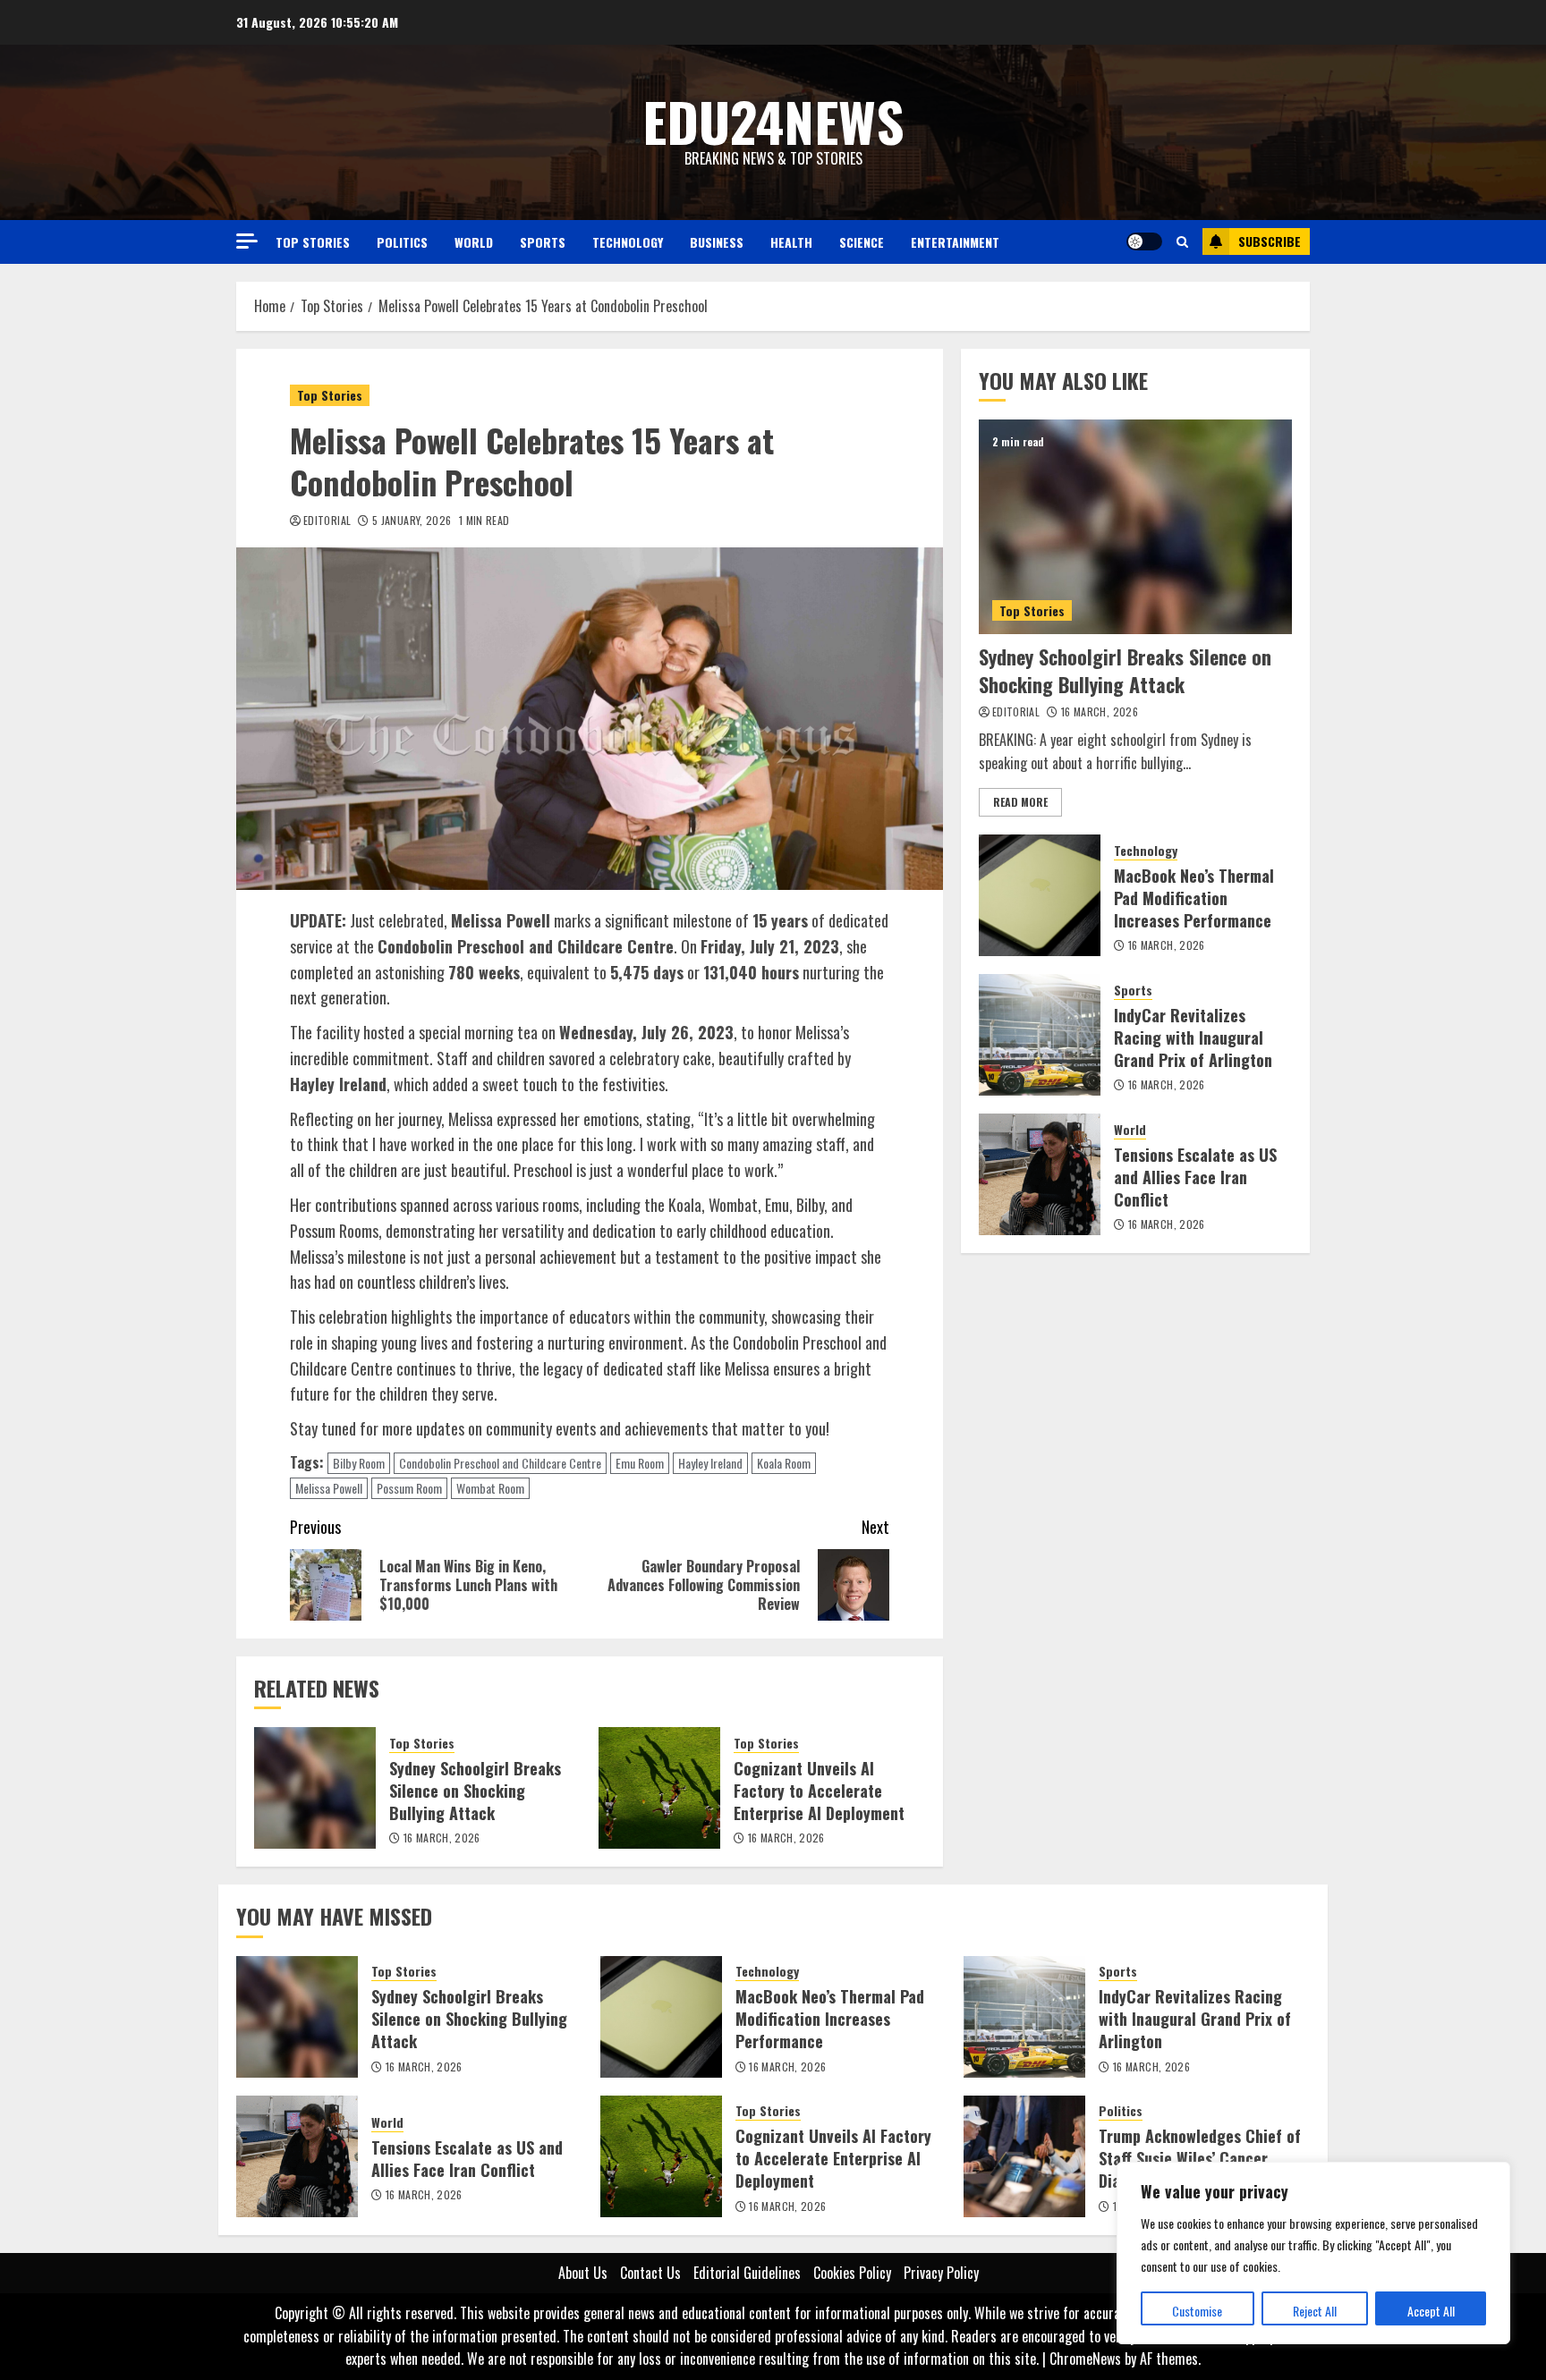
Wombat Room (490, 1488)
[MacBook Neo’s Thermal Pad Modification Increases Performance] (1040, 895)
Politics (402, 242)
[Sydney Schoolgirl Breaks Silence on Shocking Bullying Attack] (315, 1788)
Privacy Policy (941, 2273)
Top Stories (313, 242)
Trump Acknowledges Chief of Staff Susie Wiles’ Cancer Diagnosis (1200, 2158)
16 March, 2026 (442, 1838)
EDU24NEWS (773, 120)
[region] (1313, 2253)
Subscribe (1270, 241)
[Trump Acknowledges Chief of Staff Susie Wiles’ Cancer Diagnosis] (1024, 2156)
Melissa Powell (329, 1488)
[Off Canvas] (247, 241)
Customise (1197, 2311)
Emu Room (640, 1463)
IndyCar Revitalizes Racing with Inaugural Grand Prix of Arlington (1193, 1038)
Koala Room (784, 1463)
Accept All (1431, 2311)
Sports (543, 242)
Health (791, 242)
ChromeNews (1085, 2359)
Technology (628, 242)
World (474, 242)
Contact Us (650, 2273)
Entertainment (955, 242)
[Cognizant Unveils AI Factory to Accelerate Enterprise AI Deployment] (659, 1788)
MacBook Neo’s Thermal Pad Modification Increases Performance (1194, 898)
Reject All (1315, 2311)
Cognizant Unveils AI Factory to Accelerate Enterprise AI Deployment (819, 1791)
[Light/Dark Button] (1144, 241)
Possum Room (409, 1488)
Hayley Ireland (710, 1463)
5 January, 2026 (412, 521)
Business (717, 242)
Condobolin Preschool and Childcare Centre (500, 1463)
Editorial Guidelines (747, 2273)
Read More (1020, 802)
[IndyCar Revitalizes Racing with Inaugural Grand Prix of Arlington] (1040, 1035)
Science (862, 242)
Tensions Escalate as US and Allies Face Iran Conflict (1195, 1177)
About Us (583, 2273)
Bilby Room (359, 1463)
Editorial (327, 521)
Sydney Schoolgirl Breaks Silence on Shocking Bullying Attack (475, 1791)
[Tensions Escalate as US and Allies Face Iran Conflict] (1040, 1174)
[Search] (1182, 241)
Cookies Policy (852, 2273)
